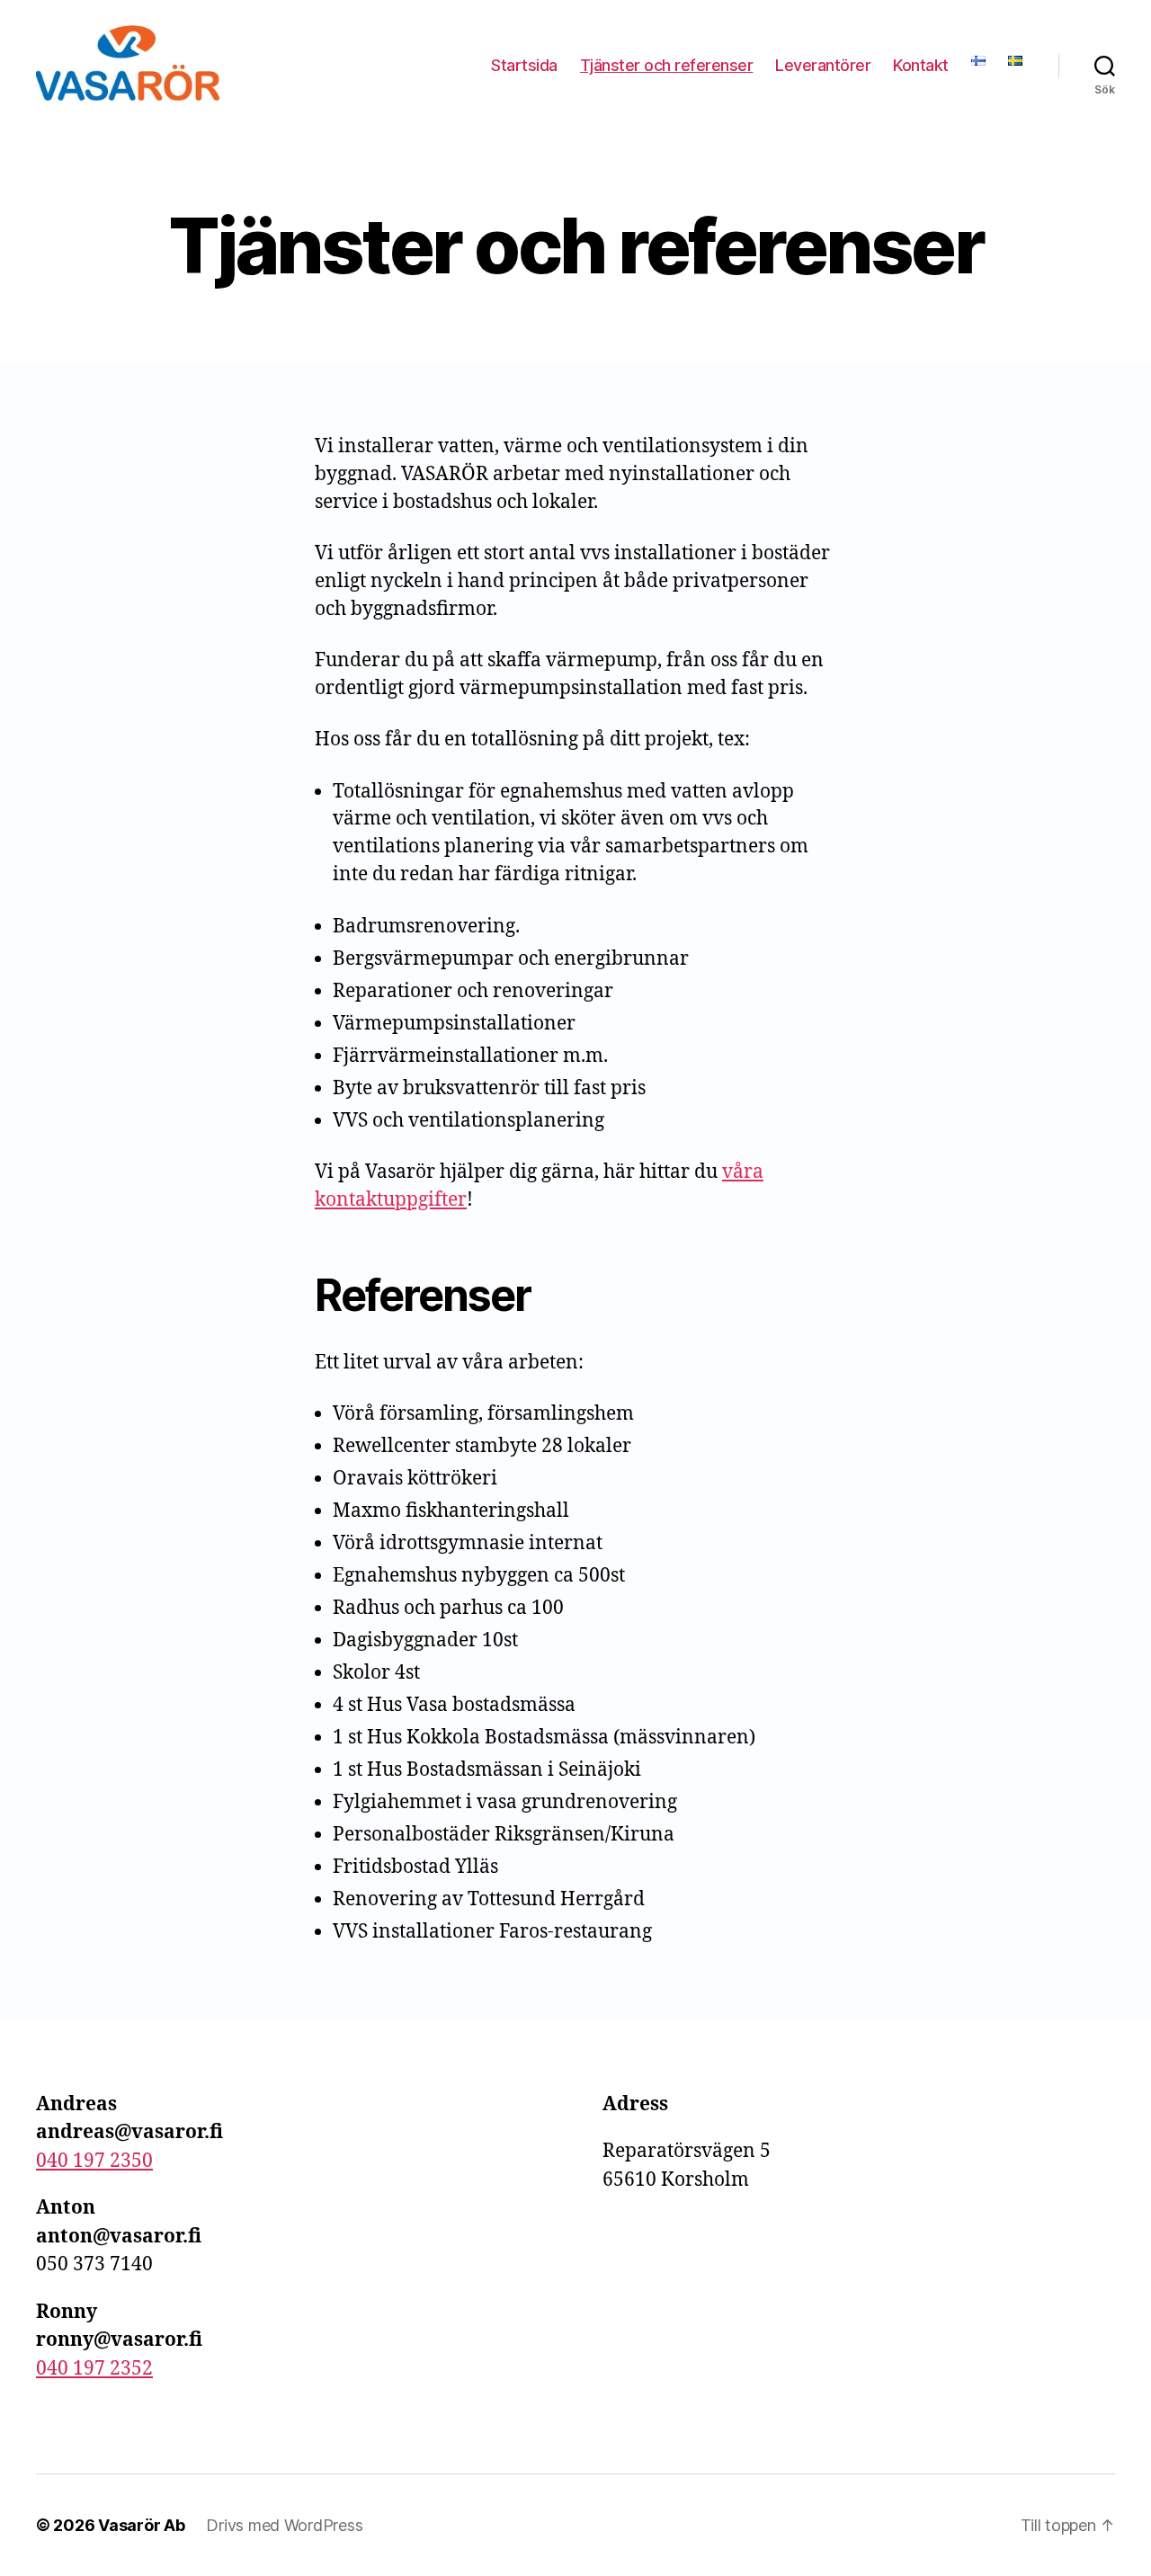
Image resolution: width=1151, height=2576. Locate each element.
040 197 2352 (94, 2369)
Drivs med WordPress (284, 2525)
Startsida (524, 65)
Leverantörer (823, 65)
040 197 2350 (94, 2161)
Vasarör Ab (141, 2525)
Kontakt (921, 65)
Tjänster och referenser (667, 65)
